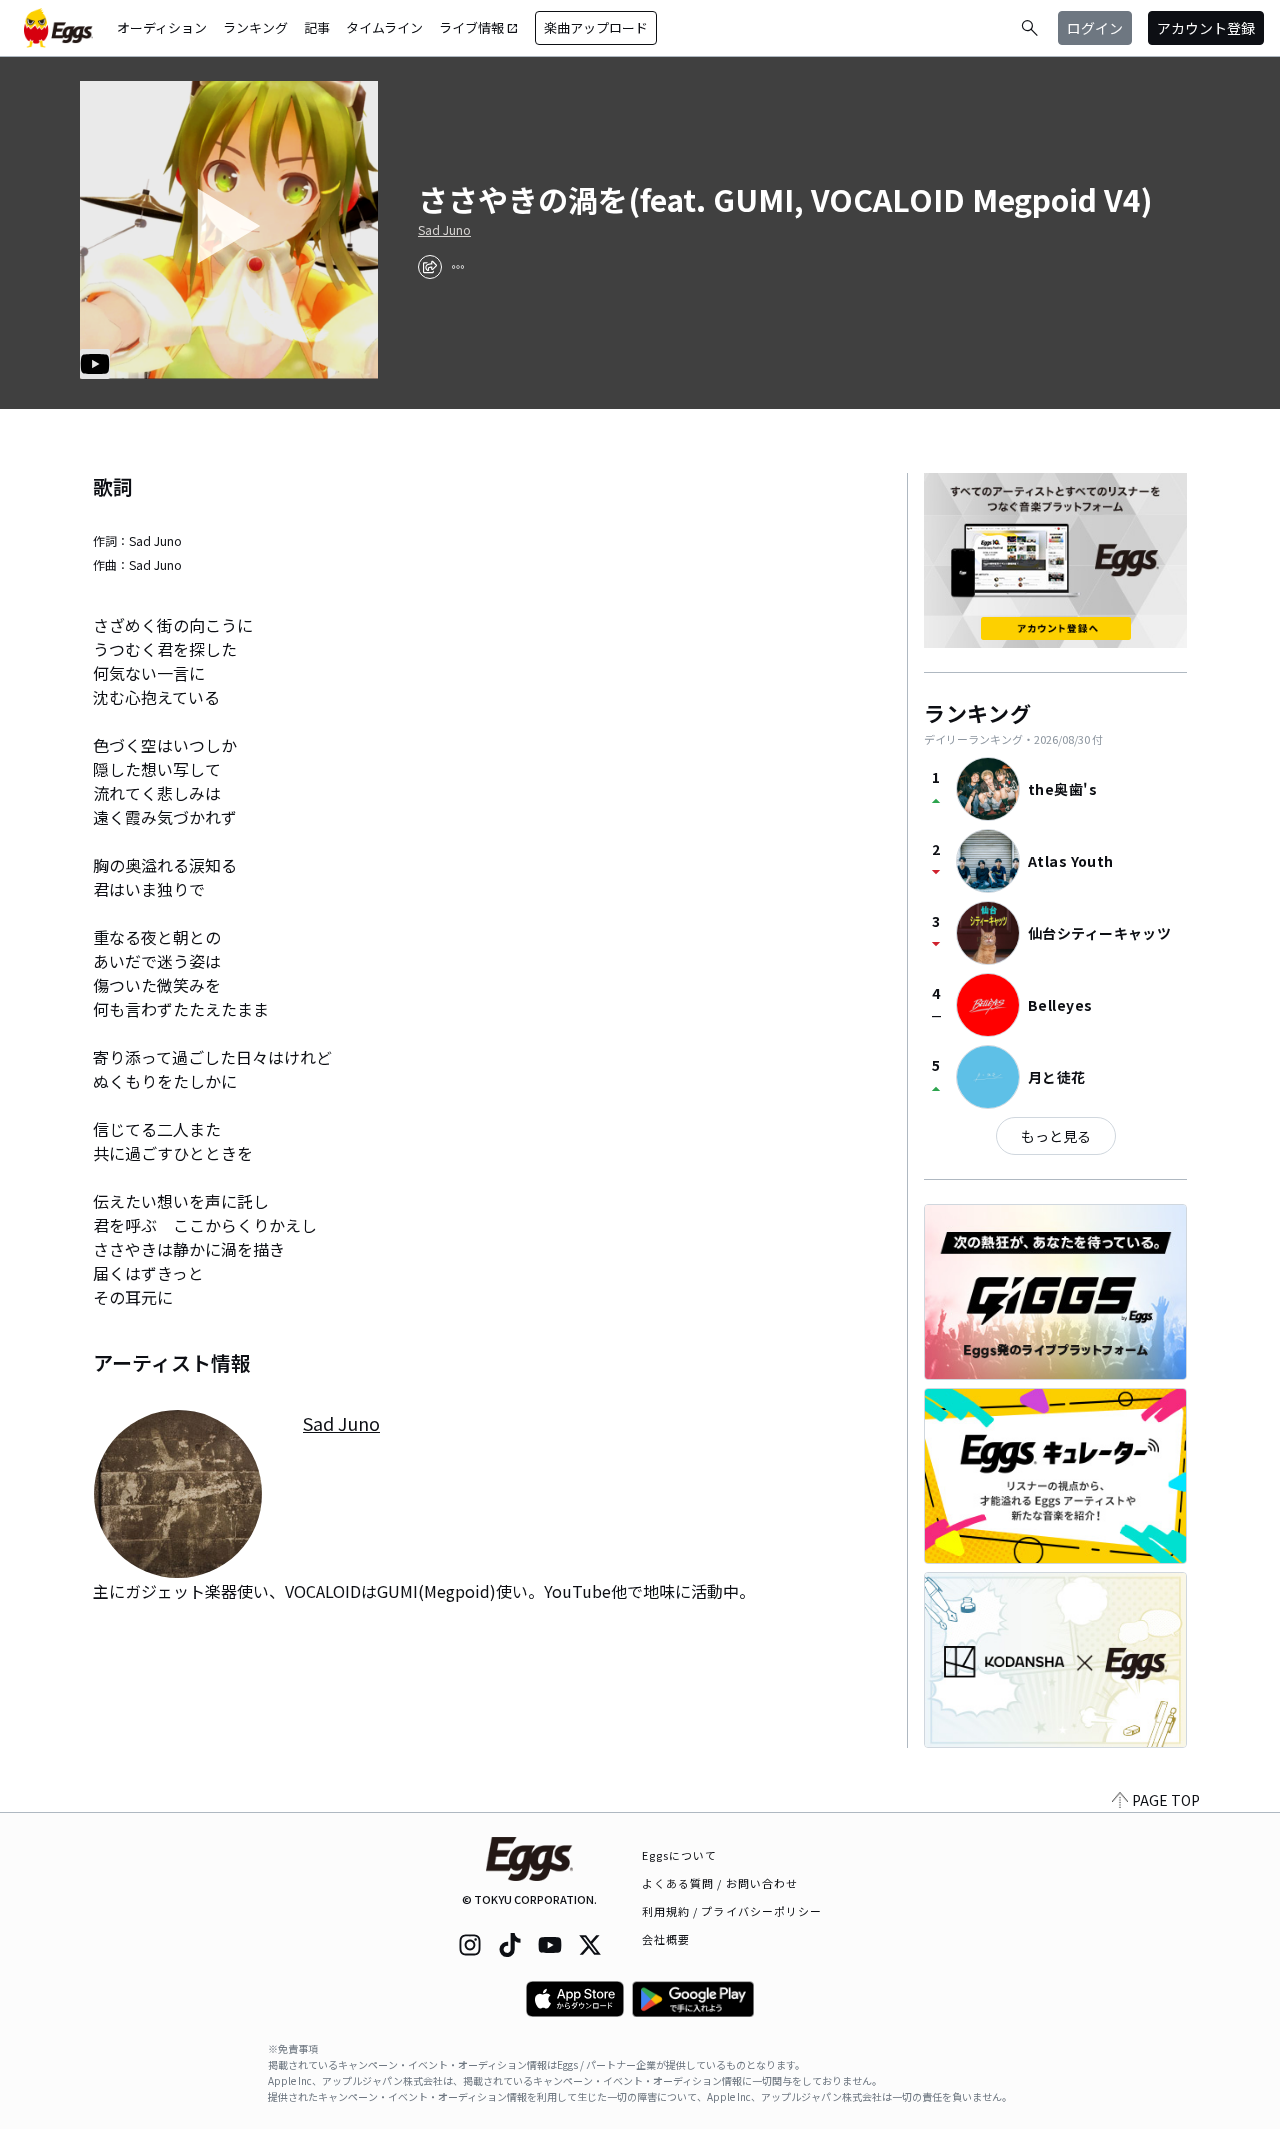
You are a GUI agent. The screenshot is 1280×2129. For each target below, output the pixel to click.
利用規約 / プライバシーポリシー (732, 1911)
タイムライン (384, 27)
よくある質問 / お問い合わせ (720, 1883)
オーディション (162, 27)
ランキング (255, 27)
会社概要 (666, 1939)
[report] (458, 267)
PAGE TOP (1166, 1800)
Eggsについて (680, 1855)
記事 (317, 27)
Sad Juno (444, 230)
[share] (430, 267)
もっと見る (1056, 1136)
